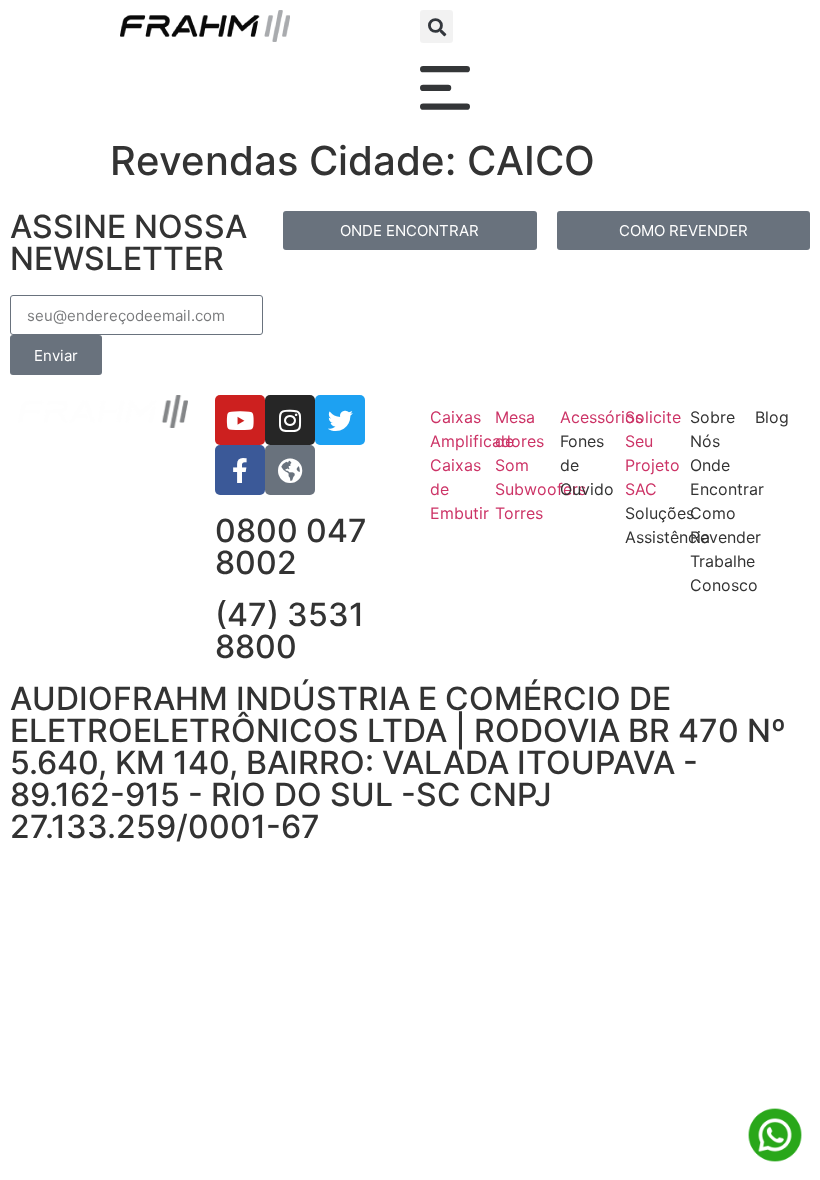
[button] (436, 26)
